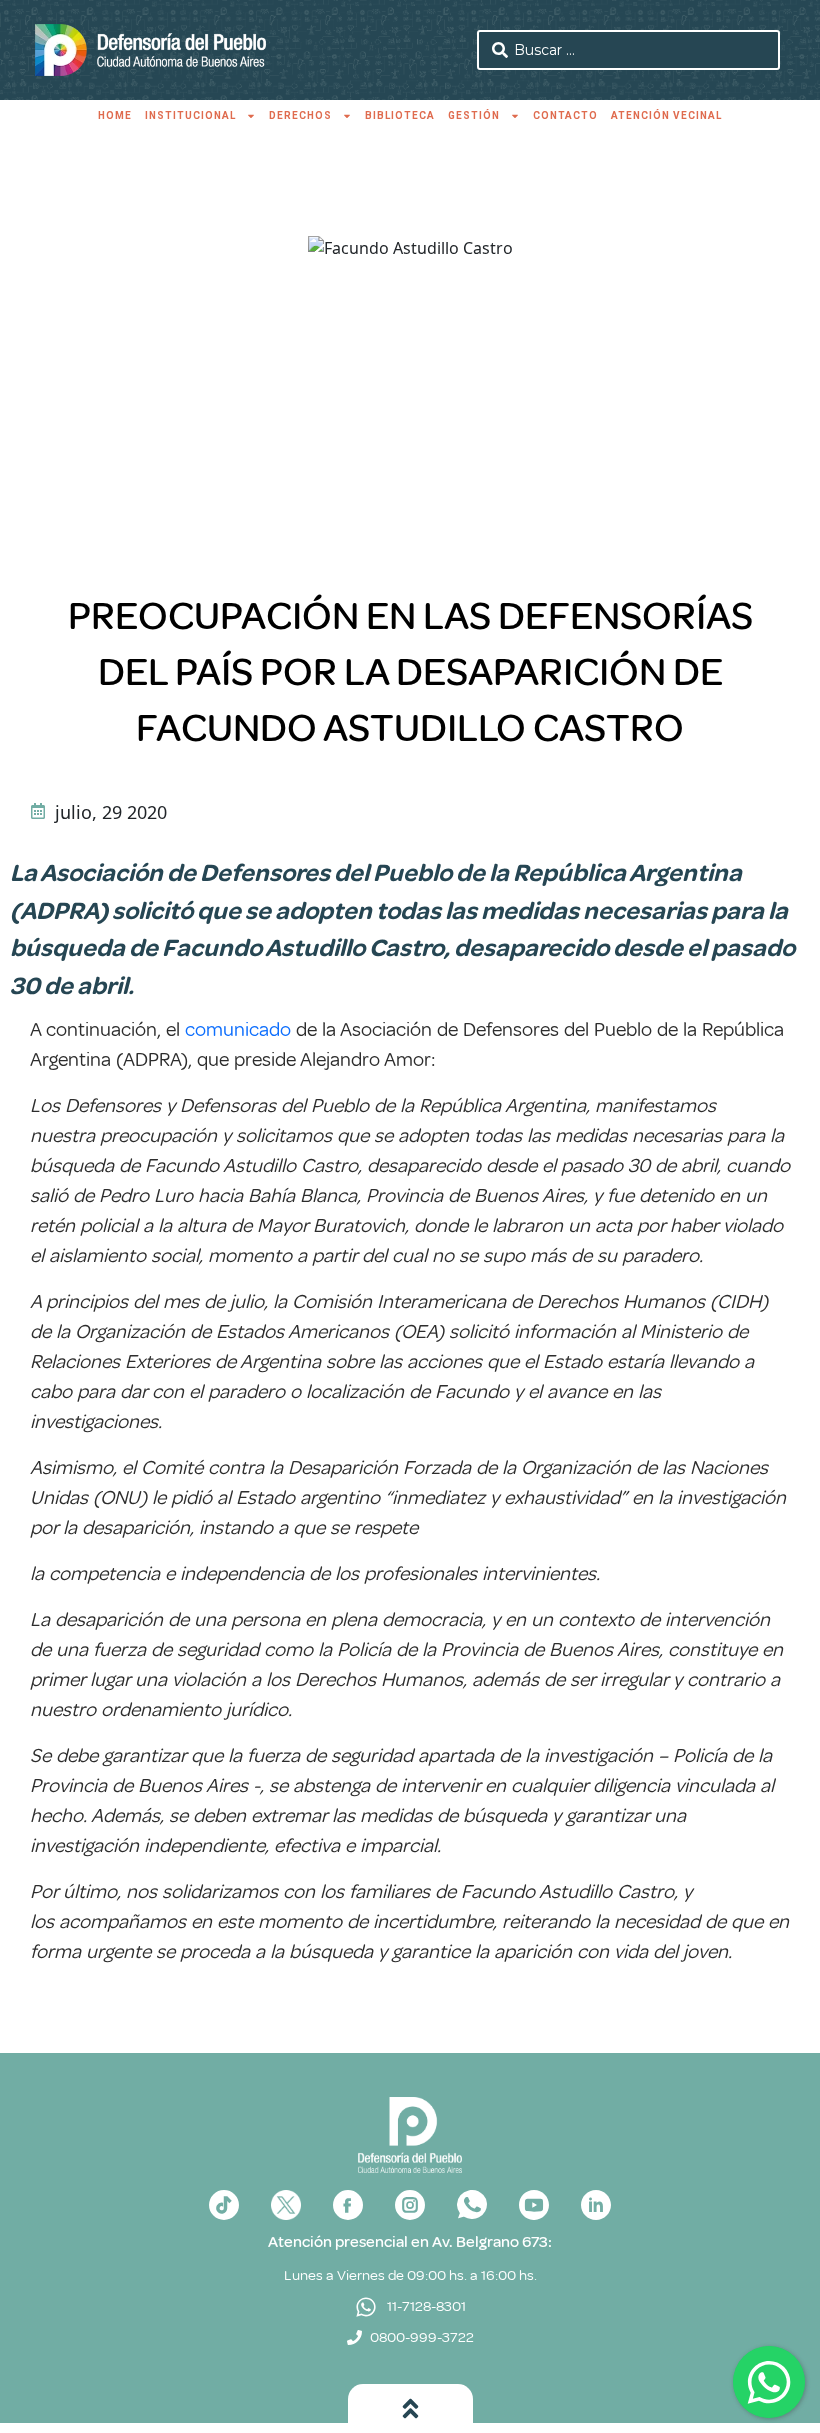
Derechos (300, 115)
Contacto (565, 115)
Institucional (190, 115)
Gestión (474, 115)
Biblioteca (400, 115)
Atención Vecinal (666, 115)
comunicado (238, 1029)
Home (115, 115)
